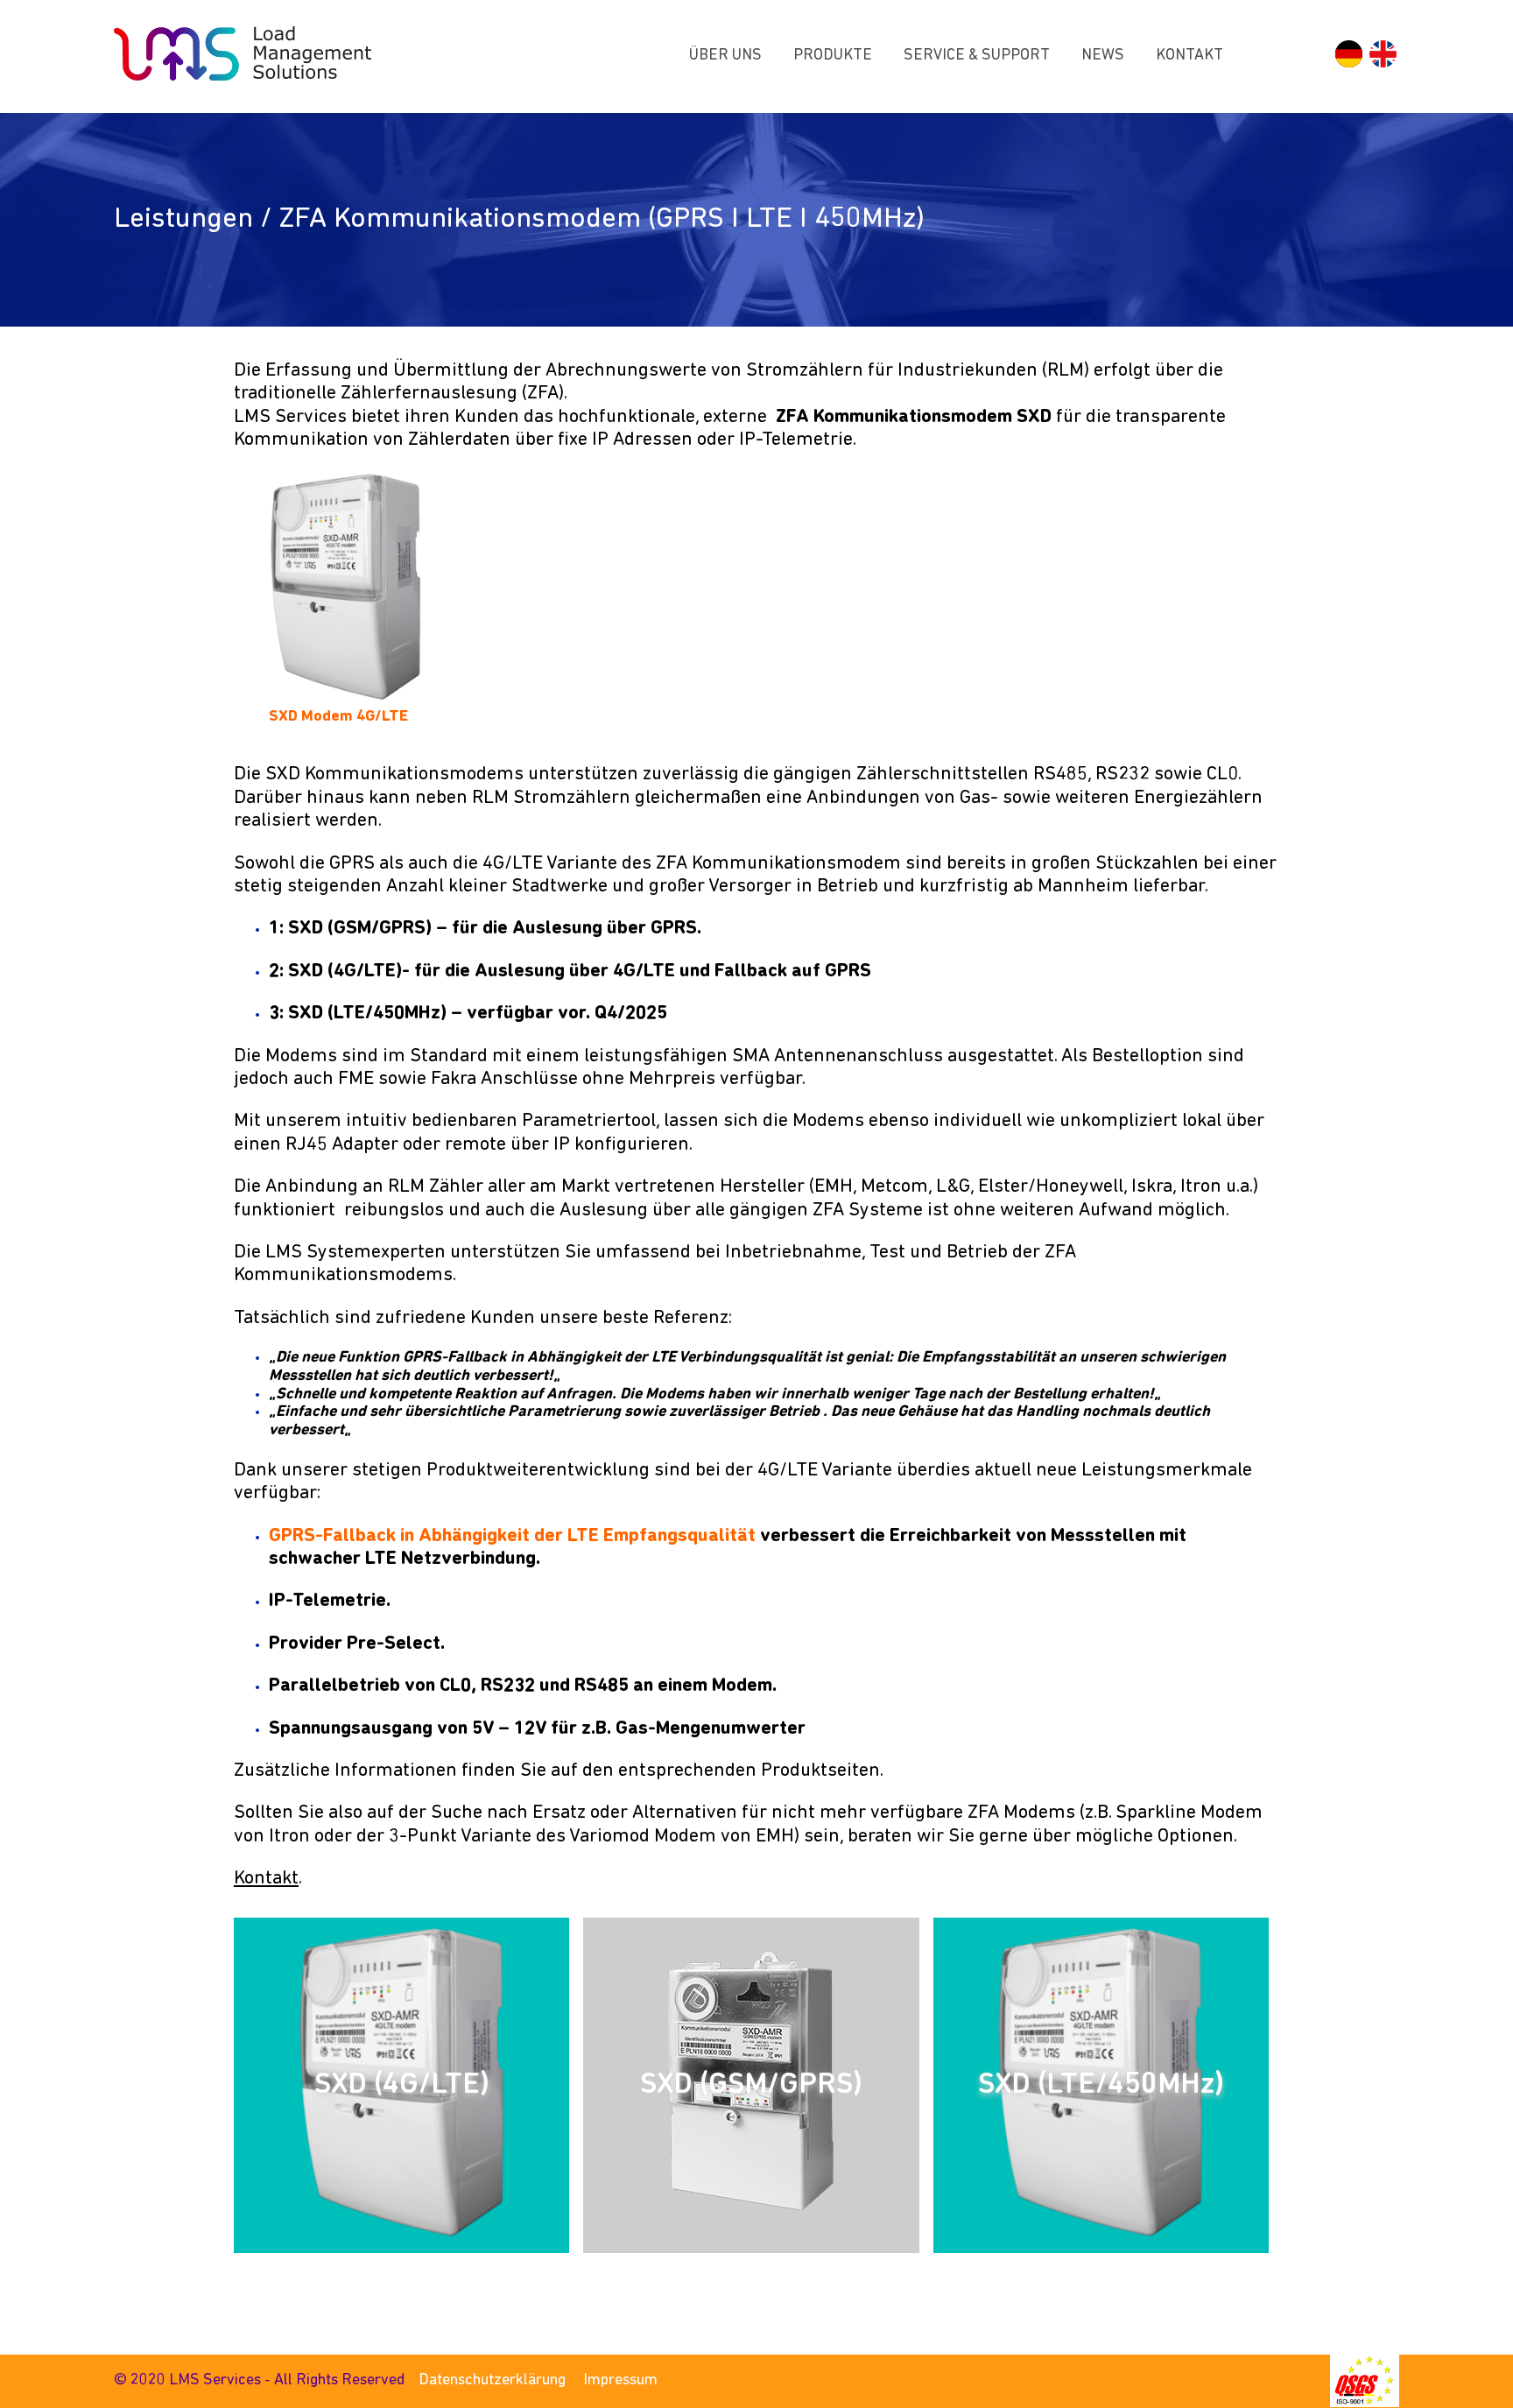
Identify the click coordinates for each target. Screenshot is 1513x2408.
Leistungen (183, 219)
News (1103, 56)
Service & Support (977, 56)
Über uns (725, 56)
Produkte (833, 56)
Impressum (620, 2381)
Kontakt (1189, 56)
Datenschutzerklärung (492, 2381)
